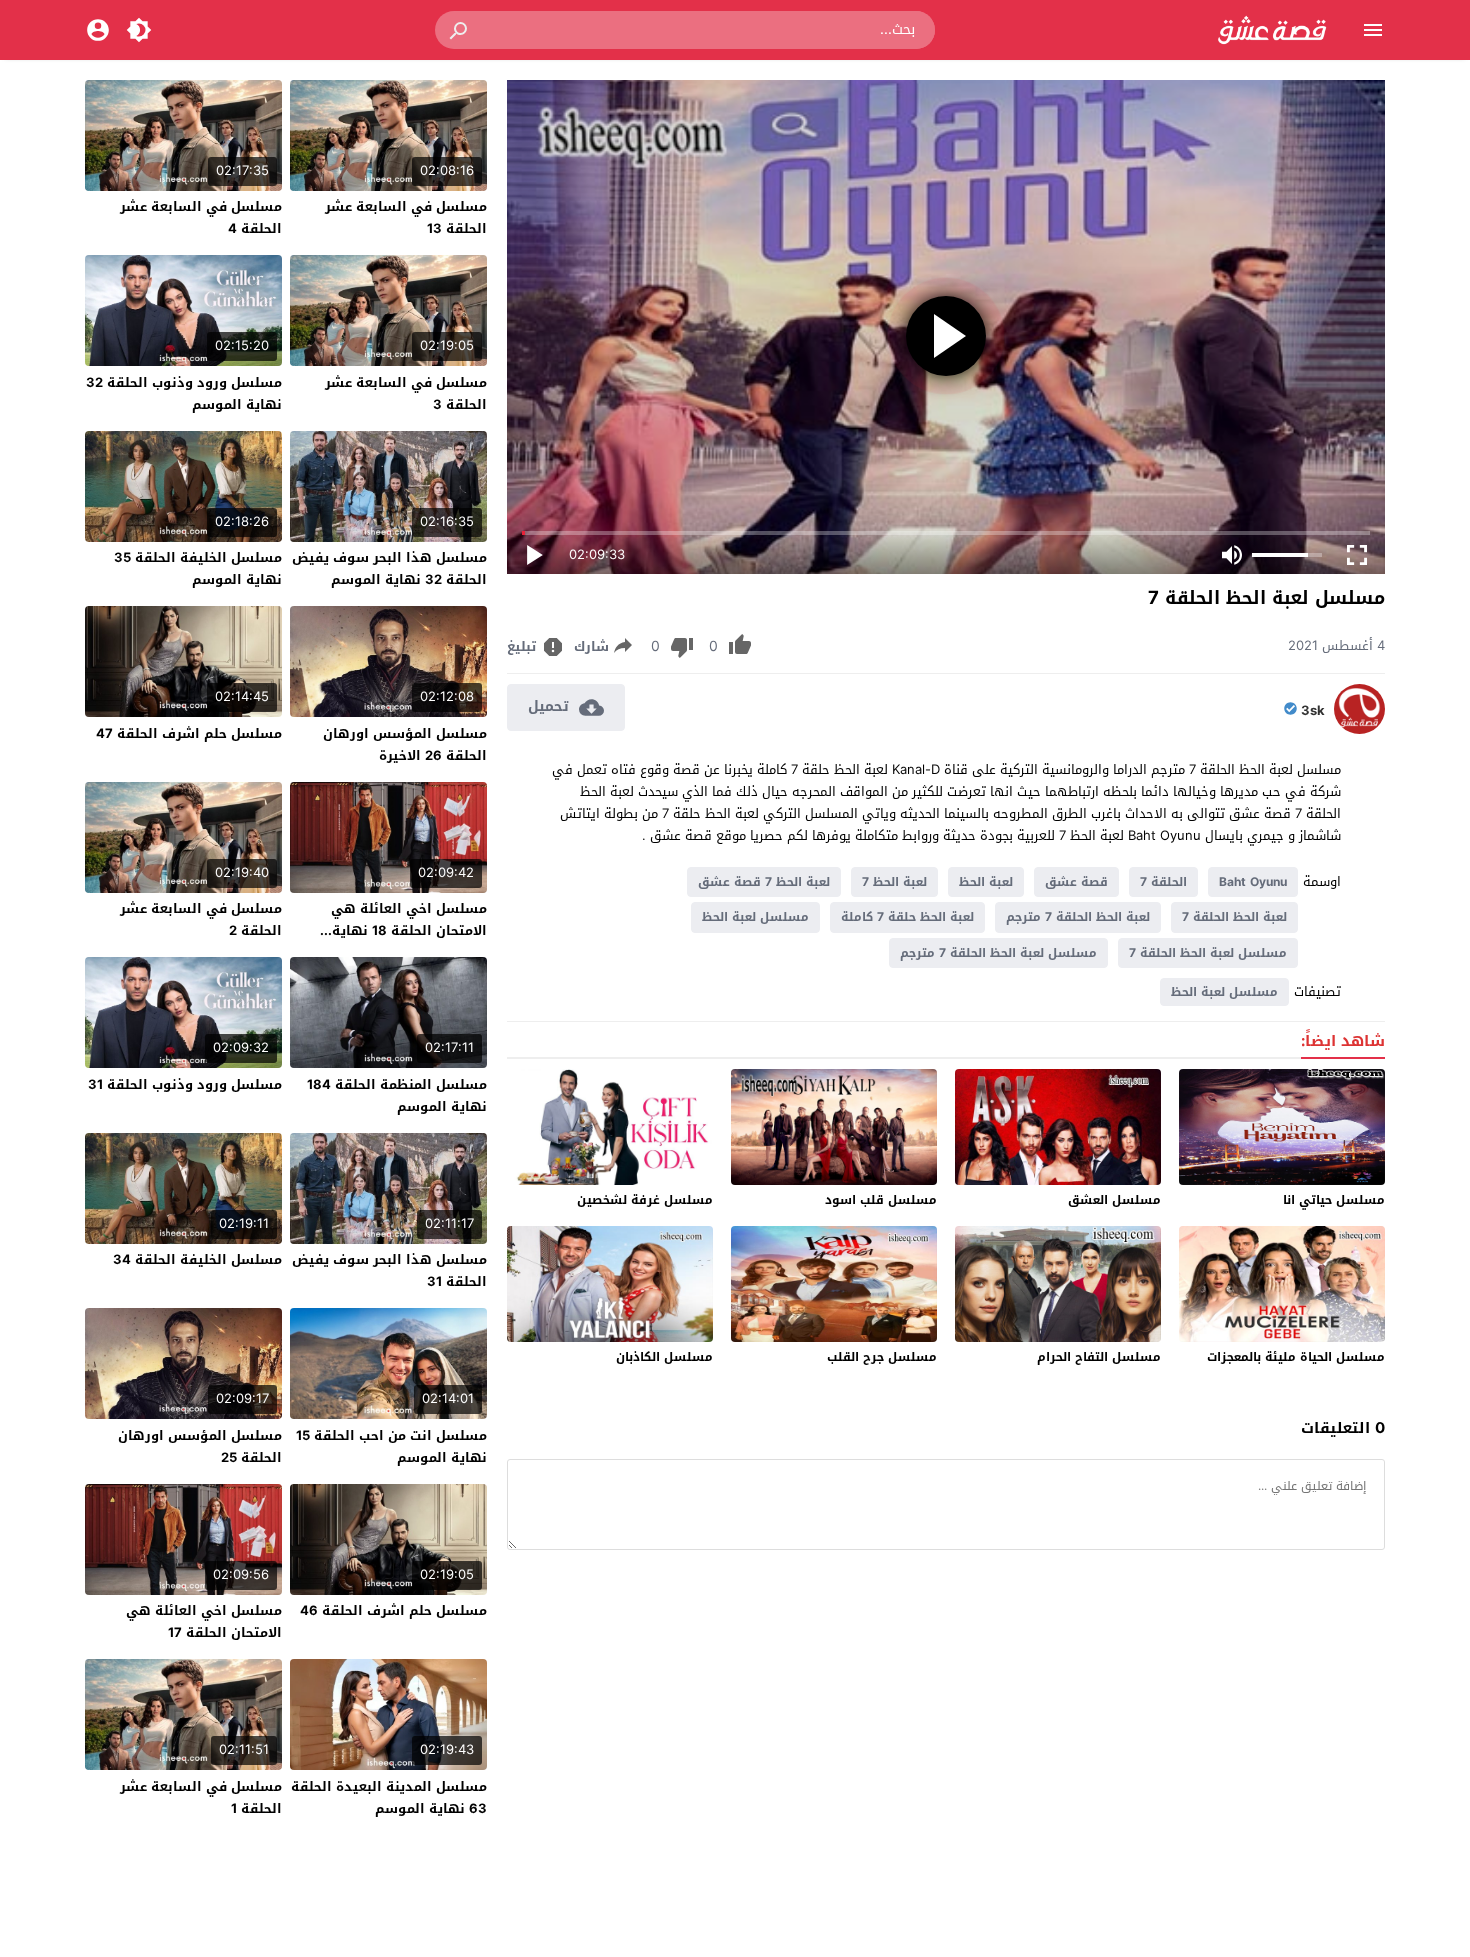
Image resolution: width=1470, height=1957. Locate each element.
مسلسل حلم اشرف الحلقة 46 (393, 1610)
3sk (1313, 711)
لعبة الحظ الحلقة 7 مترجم (1078, 917)
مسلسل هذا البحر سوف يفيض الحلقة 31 (389, 1270)
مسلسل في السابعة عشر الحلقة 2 (201, 919)
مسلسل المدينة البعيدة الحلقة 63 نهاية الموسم (389, 1797)
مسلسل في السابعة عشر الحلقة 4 (201, 217)
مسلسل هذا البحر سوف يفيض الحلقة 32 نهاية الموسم (389, 568)
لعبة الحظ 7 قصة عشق (764, 882)
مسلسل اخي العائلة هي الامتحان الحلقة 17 (204, 1621)
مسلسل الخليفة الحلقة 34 (197, 1259)
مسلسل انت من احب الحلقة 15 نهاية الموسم (391, 1446)
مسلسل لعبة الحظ (755, 917)
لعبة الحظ (986, 882)
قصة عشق (1076, 882)
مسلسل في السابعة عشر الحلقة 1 (201, 1797)
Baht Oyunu (1253, 882)
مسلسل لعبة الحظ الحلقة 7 (1208, 953)
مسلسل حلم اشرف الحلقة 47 (189, 733)
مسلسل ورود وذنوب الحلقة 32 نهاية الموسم (184, 393)
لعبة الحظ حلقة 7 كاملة (907, 917)
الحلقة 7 (1163, 882)
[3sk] (1359, 729)
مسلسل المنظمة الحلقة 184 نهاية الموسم (397, 1095)
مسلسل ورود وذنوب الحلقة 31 (185, 1084)
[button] (460, 30)
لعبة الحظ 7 (894, 882)
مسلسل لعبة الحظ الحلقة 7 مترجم (998, 953)
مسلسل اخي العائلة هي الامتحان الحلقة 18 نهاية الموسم (409, 930)
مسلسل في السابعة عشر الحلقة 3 (406, 393)
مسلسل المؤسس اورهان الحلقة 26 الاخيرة (405, 744)
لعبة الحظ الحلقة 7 (1234, 917)
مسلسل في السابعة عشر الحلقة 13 (406, 217)
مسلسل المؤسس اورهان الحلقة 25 (200, 1446)
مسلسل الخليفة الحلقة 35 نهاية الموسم (198, 568)
